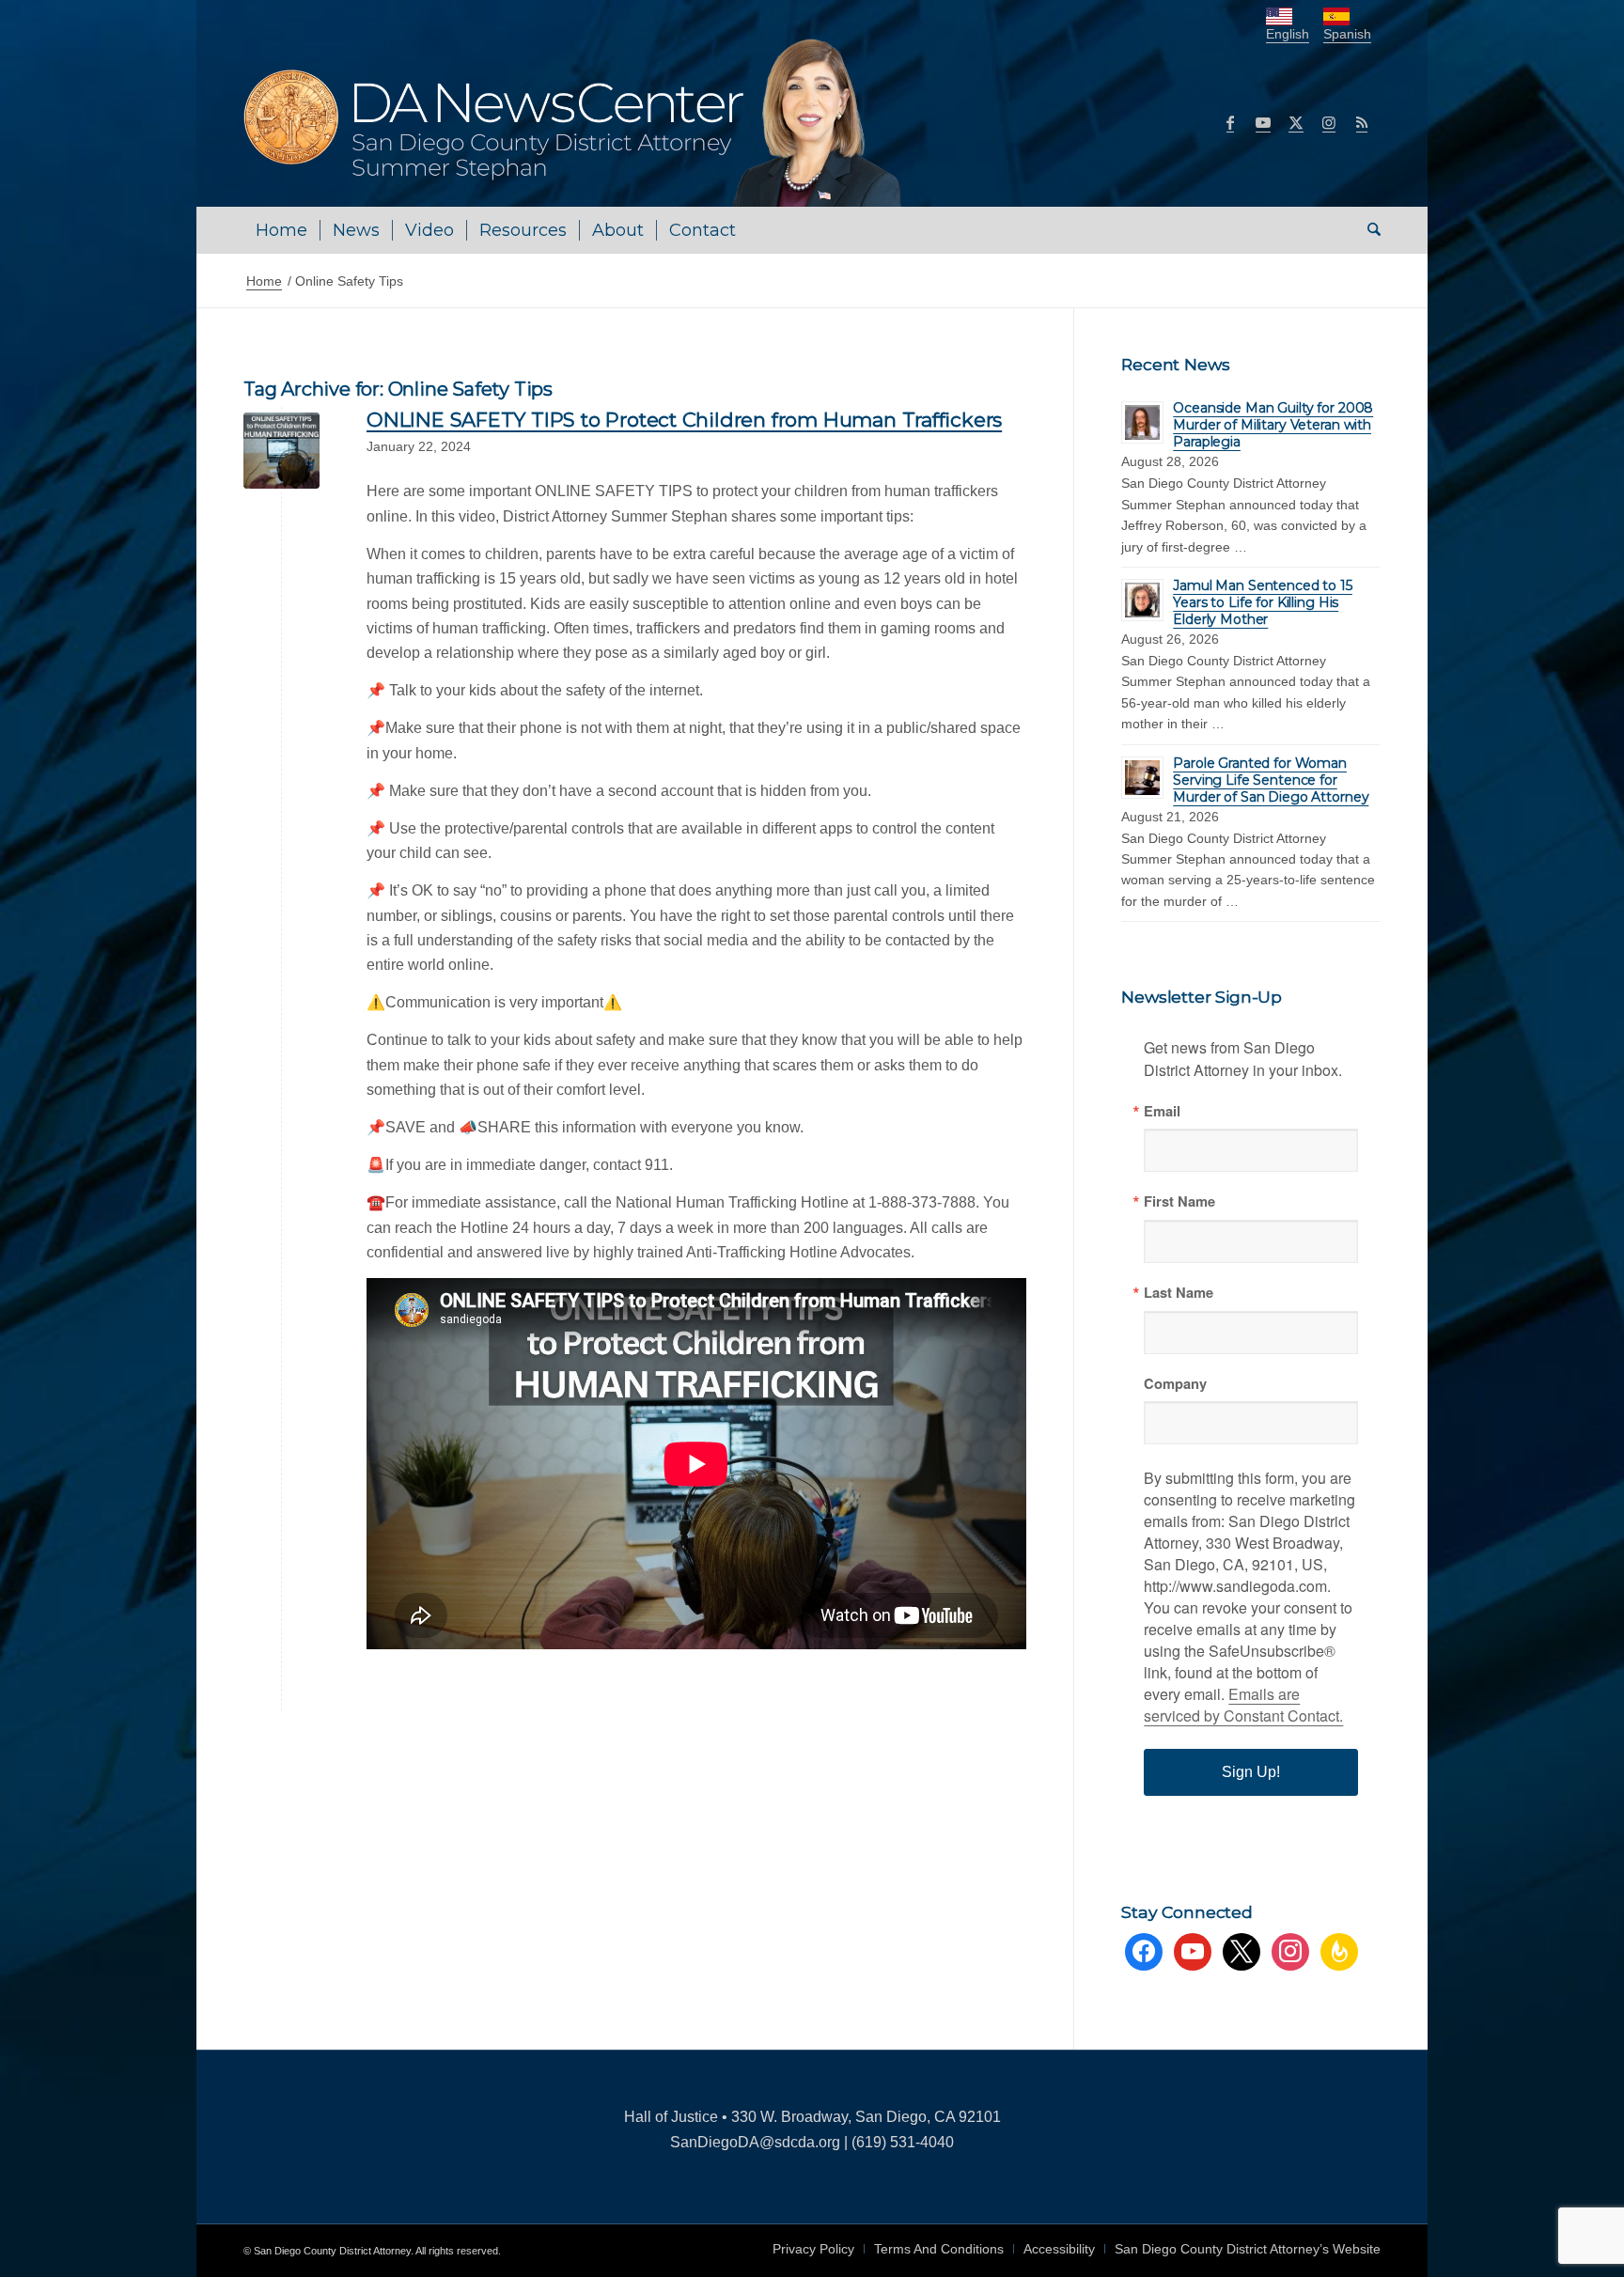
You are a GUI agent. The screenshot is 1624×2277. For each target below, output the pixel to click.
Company (1175, 1384)
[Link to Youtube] (1263, 122)
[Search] (1368, 230)
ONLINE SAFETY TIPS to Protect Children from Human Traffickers (684, 420)
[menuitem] (281, 230)
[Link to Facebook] (1230, 122)
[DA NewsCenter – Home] (575, 122)
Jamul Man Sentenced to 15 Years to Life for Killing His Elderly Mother (1263, 602)
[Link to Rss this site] (1362, 122)
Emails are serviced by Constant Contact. (1243, 1705)
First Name (1179, 1201)
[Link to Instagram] (1329, 122)
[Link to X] (1296, 122)
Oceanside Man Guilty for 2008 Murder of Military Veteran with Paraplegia (1273, 425)
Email (1162, 1111)
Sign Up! (1251, 1772)
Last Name (1179, 1293)
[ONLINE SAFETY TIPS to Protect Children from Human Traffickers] (281, 451)
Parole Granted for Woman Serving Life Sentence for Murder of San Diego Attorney (1271, 780)
